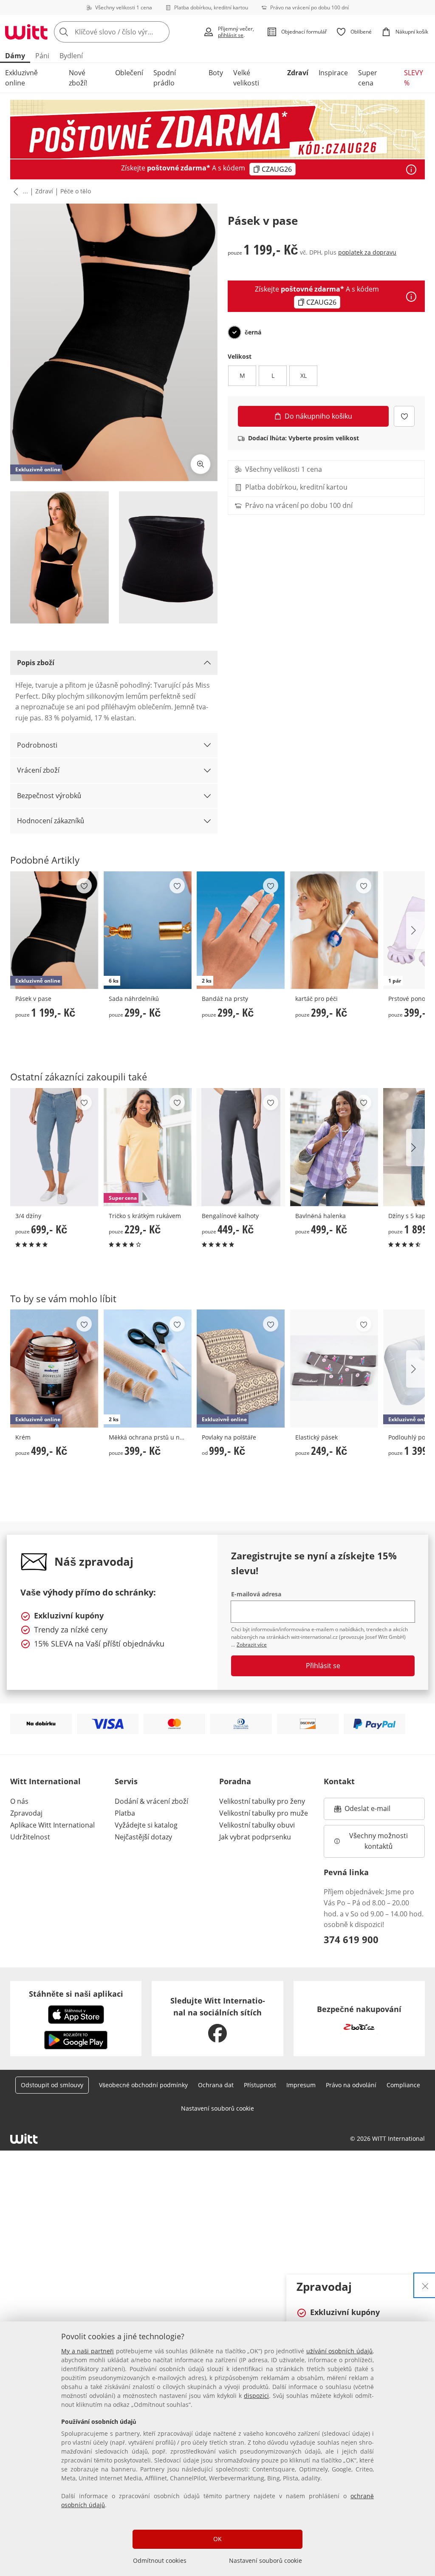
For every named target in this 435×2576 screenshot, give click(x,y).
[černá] (234, 332)
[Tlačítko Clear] (161, 32)
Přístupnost (260, 2085)
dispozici (256, 2396)
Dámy (15, 56)
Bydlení (71, 56)
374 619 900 (351, 1939)
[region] (217, 2449)
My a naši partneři (88, 2351)
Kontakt (339, 1781)
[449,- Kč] (241, 1147)
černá (253, 332)
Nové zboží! (78, 78)
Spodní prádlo (165, 78)
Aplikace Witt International (52, 1825)
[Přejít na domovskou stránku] (26, 32)
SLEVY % (414, 78)
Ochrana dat (216, 2085)
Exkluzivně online (21, 78)
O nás (19, 1801)
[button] (14, 192)
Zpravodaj (26, 1813)
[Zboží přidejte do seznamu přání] (404, 416)
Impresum (301, 2085)
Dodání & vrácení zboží (151, 1801)
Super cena (368, 78)
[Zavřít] (425, 2285)
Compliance (403, 2085)
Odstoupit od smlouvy (52, 2085)
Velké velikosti (246, 78)
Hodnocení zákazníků (51, 821)
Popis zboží (36, 663)
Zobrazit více (252, 1645)
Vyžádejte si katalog (146, 1825)
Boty (216, 73)
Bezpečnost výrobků (49, 796)
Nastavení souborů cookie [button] (217, 2108)
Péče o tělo (76, 191)
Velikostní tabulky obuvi (257, 1825)
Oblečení (129, 73)
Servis (126, 1781)
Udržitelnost (30, 1837)
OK (217, 2539)
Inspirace (333, 73)
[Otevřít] (411, 170)
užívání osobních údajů (339, 2351)
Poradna (235, 1781)
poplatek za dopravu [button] (367, 252)
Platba (125, 1813)
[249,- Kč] (334, 1369)
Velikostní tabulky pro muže (264, 1813)
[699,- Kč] (54, 1147)
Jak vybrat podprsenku (255, 1837)
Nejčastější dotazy (143, 1837)
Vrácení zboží (38, 770)
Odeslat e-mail (378, 1811)
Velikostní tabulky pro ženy (262, 1801)
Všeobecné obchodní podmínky (143, 2085)
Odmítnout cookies (160, 2560)
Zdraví (298, 73)
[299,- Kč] (334, 930)
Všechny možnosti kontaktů (379, 1841)
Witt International (45, 1781)
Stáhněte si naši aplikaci (76, 1994)
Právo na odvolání (351, 2085)
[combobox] (126, 32)
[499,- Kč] (334, 1147)
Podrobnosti (37, 745)
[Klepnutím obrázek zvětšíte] (201, 464)
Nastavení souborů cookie (266, 2560)
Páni (42, 56)
